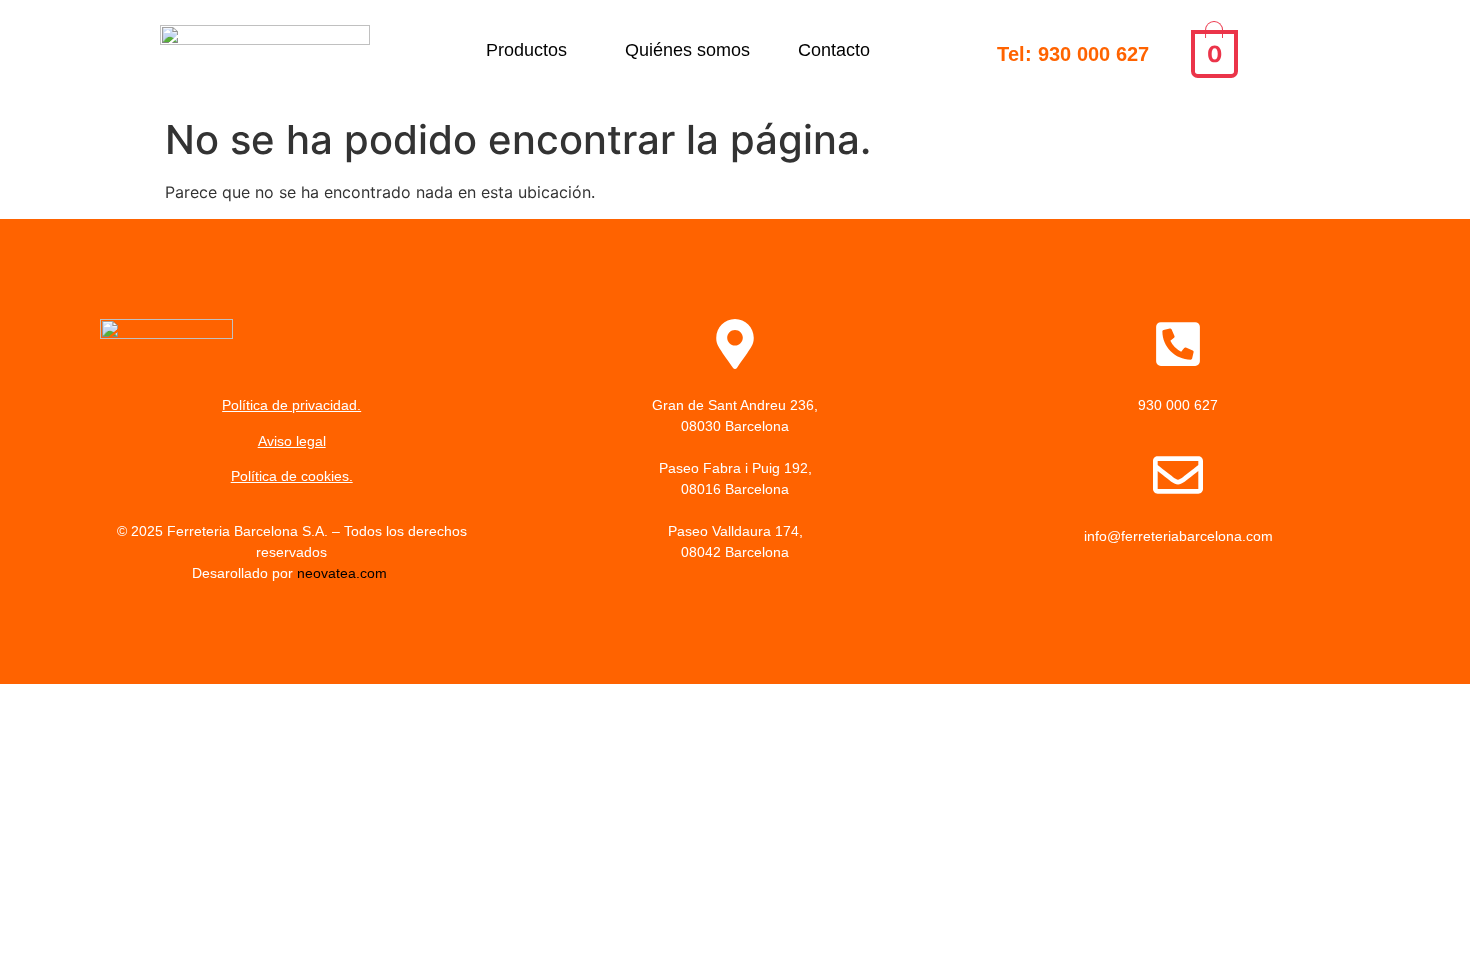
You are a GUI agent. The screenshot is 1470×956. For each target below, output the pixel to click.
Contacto (834, 50)
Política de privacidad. (291, 405)
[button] (531, 50)
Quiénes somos (687, 50)
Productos (526, 50)
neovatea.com (344, 573)
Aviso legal (292, 441)
